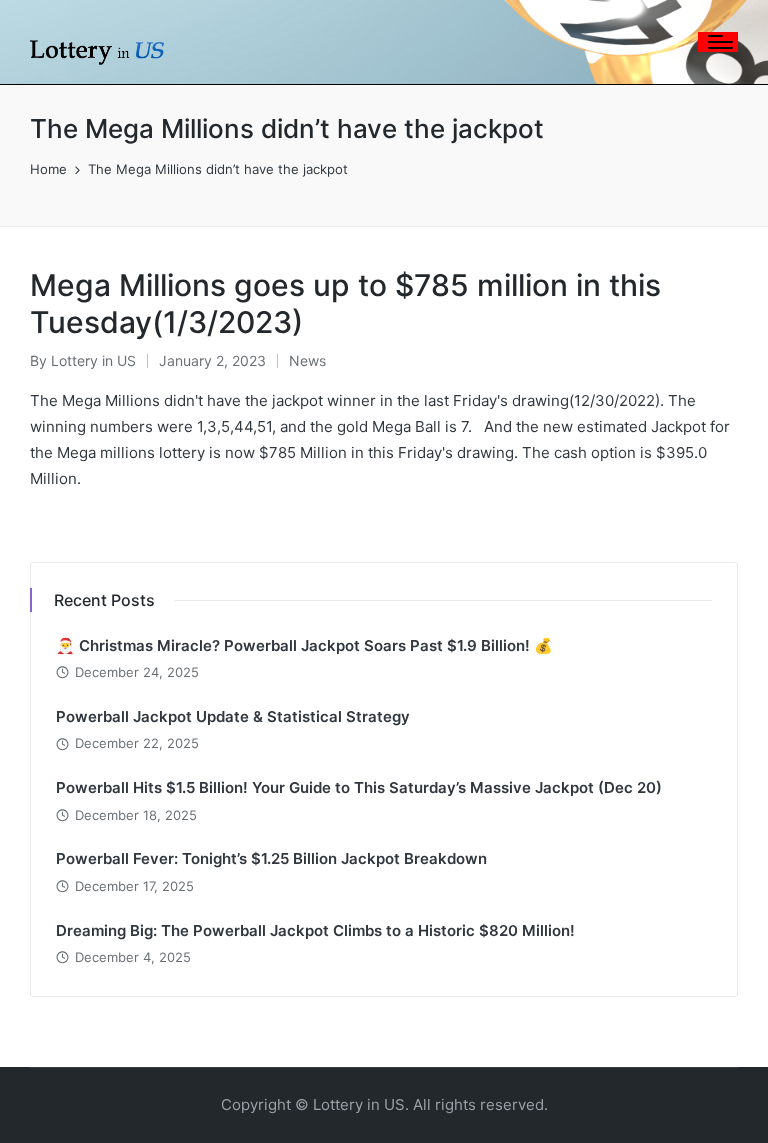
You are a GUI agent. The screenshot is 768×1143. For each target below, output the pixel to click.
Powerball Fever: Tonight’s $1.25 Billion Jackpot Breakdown (271, 858)
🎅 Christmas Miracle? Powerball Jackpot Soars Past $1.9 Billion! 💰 (304, 645)
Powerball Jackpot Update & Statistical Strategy (233, 716)
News (307, 360)
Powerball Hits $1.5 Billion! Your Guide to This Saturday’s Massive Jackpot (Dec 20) (359, 787)
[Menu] (718, 42)
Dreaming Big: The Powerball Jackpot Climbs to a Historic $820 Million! (315, 930)
